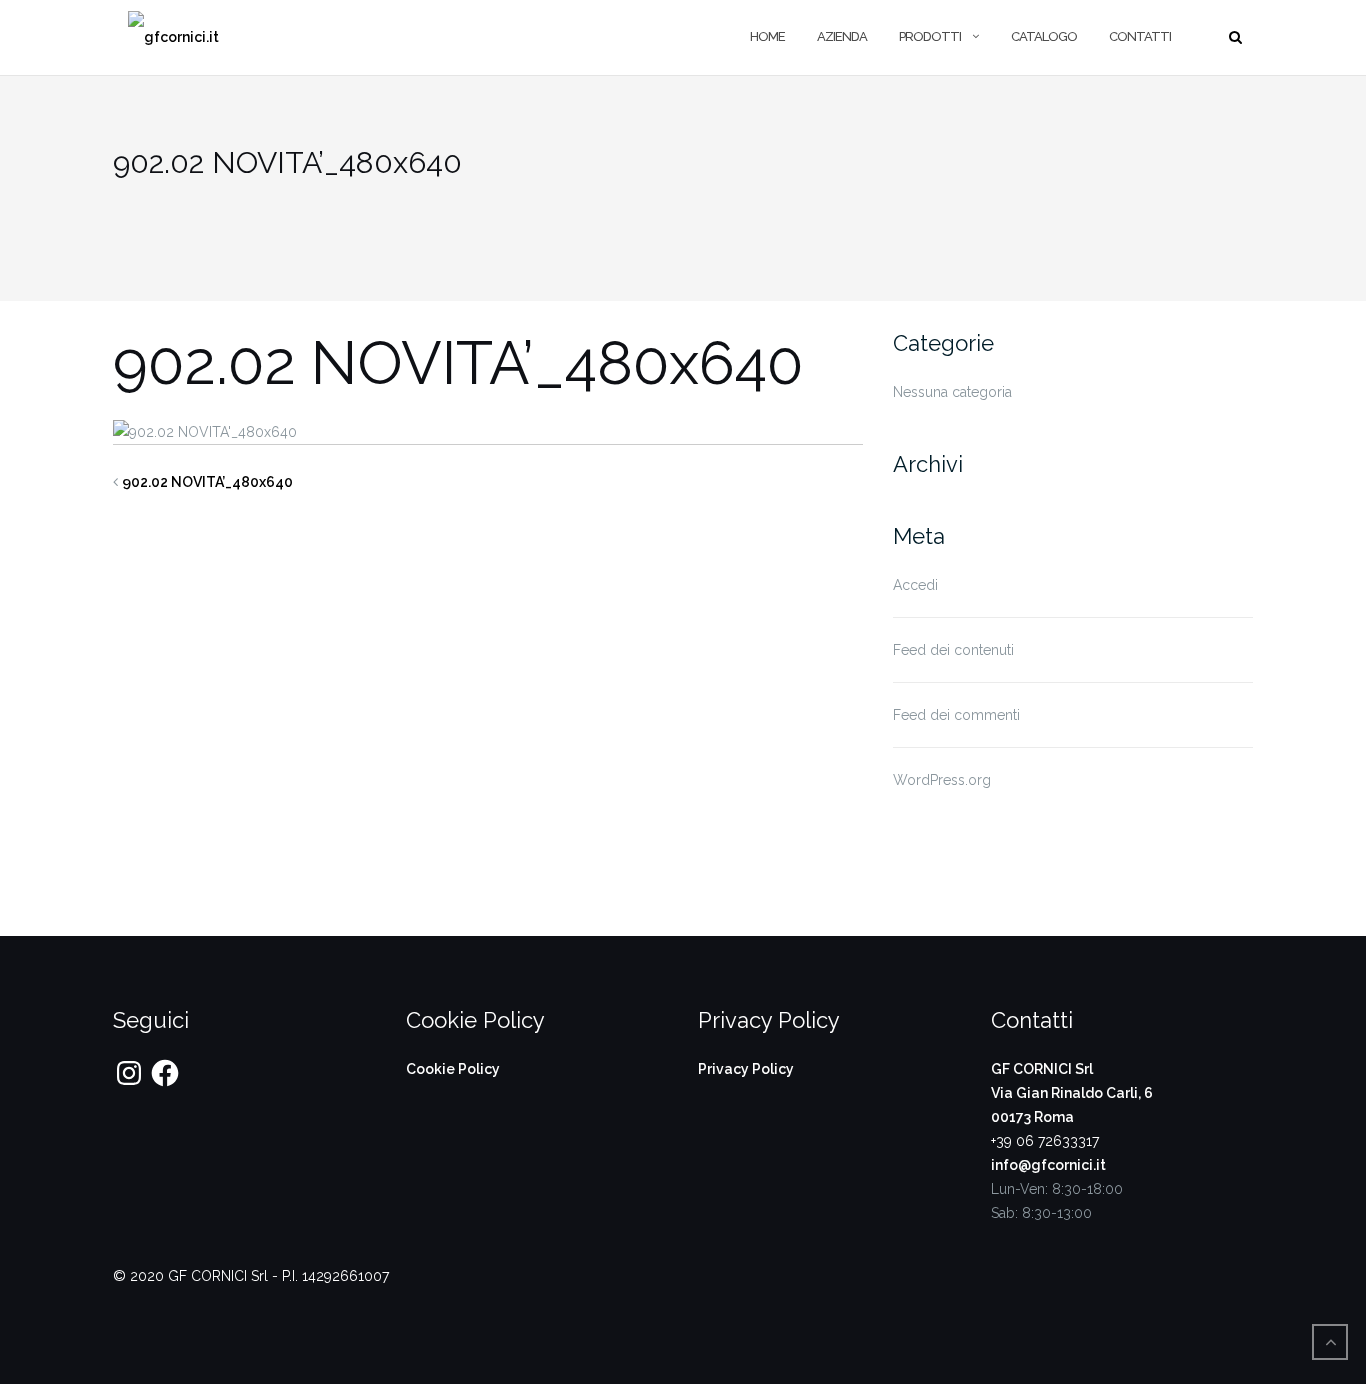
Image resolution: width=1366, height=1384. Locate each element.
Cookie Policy (453, 1069)
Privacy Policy (746, 1069)
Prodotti (930, 36)
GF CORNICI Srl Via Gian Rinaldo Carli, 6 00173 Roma (1072, 1093)
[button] (173, 37)
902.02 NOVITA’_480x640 (207, 482)
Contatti (1140, 36)
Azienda (842, 36)
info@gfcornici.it (1048, 1165)
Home (767, 36)
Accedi (915, 585)
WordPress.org (942, 780)
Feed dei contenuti (953, 650)
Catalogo (1044, 36)
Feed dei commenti (956, 715)
